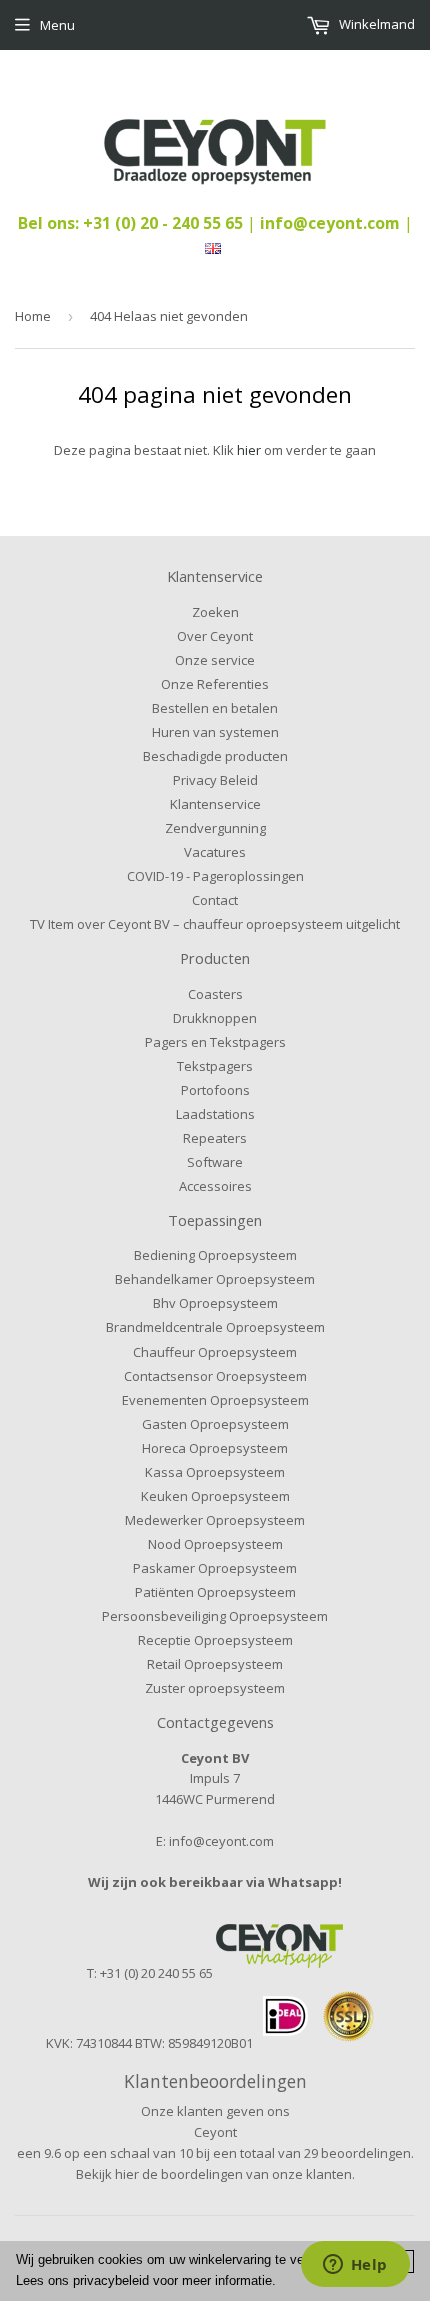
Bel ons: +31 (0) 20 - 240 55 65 (132, 223)
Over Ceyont (215, 636)
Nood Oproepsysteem (215, 1544)
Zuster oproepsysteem (215, 1688)
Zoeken (215, 612)
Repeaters (215, 1138)
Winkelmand (375, 24)
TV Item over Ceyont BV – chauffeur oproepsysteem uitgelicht (215, 924)
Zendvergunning (215, 828)
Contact (215, 900)
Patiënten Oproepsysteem (215, 1592)
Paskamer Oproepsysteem (215, 1568)
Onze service (215, 660)
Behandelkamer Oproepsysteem (215, 1279)
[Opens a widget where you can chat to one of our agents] (355, 2266)
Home (33, 316)
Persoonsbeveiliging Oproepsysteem (215, 1616)
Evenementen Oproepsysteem (215, 1400)
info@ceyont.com (330, 223)
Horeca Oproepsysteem (215, 1448)
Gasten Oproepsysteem (215, 1424)
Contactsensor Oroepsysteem (215, 1376)
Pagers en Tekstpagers (215, 1042)
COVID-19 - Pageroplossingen (215, 876)
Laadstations (215, 1114)
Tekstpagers (215, 1066)
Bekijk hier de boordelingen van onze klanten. (215, 2174)
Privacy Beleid (215, 780)
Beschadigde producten (215, 756)
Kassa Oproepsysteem (215, 1472)
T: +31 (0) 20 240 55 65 (150, 1973)
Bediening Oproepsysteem (215, 1255)
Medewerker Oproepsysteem (215, 1520)
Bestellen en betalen (215, 708)
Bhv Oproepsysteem (215, 1303)
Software (215, 1162)
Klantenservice (215, 804)
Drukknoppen (215, 1018)
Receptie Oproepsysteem (215, 1640)
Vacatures (215, 852)
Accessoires (215, 1186)
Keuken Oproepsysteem (215, 1496)
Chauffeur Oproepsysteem (215, 1352)
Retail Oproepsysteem (215, 1664)
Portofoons (215, 1090)
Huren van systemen (215, 732)
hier (249, 450)
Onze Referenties (215, 684)
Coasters (215, 994)
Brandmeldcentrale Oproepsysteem (215, 1327)
